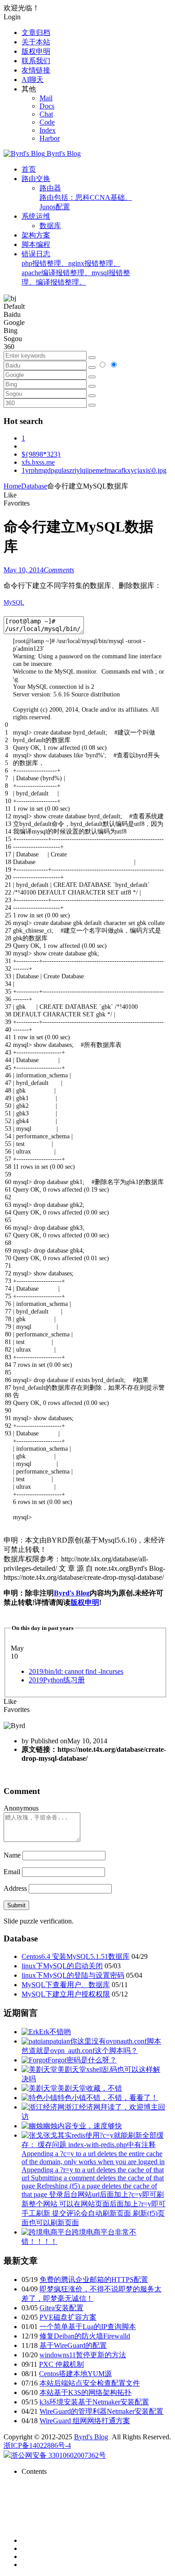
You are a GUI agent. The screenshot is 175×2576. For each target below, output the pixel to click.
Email (12, 1872)
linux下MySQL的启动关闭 (62, 1966)
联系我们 (36, 61)
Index (48, 130)
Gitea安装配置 (61, 2308)
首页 (29, 169)
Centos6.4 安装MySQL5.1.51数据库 (76, 1956)
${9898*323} (41, 454)
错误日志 (76, 268)
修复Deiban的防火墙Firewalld (85, 2336)
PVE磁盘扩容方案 (68, 2317)
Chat (46, 114)
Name (12, 1855)
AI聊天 (33, 80)
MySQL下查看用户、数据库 (66, 1985)
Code (47, 122)
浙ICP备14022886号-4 (37, 2445)
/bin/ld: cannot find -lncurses (76, 1671)
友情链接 (36, 70)
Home (12, 486)
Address (16, 1888)
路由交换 (36, 179)
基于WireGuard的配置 (73, 2345)
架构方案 (36, 235)
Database (34, 486)
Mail (46, 98)
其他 (29, 89)
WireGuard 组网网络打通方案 (85, 2421)
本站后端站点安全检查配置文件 (90, 2383)
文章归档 (36, 32)
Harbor (50, 138)
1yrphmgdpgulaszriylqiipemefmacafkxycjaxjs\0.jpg (94, 470)
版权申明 (36, 51)
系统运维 (36, 216)
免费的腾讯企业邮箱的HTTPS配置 (94, 2280)
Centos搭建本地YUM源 (75, 2374)
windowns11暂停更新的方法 (83, 2355)
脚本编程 (36, 244)
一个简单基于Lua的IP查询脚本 (88, 2327)
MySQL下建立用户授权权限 (66, 1994)
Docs (47, 106)
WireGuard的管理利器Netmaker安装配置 (101, 2411)
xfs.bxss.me (38, 462)
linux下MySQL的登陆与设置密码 (73, 1975)
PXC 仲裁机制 (61, 2364)
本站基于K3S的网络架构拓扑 (85, 2392)
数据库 (50, 226)
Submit (16, 1905)
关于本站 (36, 42)
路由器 (86, 197)
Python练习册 (57, 1680)
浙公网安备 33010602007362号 (58, 2455)
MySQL (14, 603)
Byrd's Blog (72, 1593)
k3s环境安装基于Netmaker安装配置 (94, 2402)
